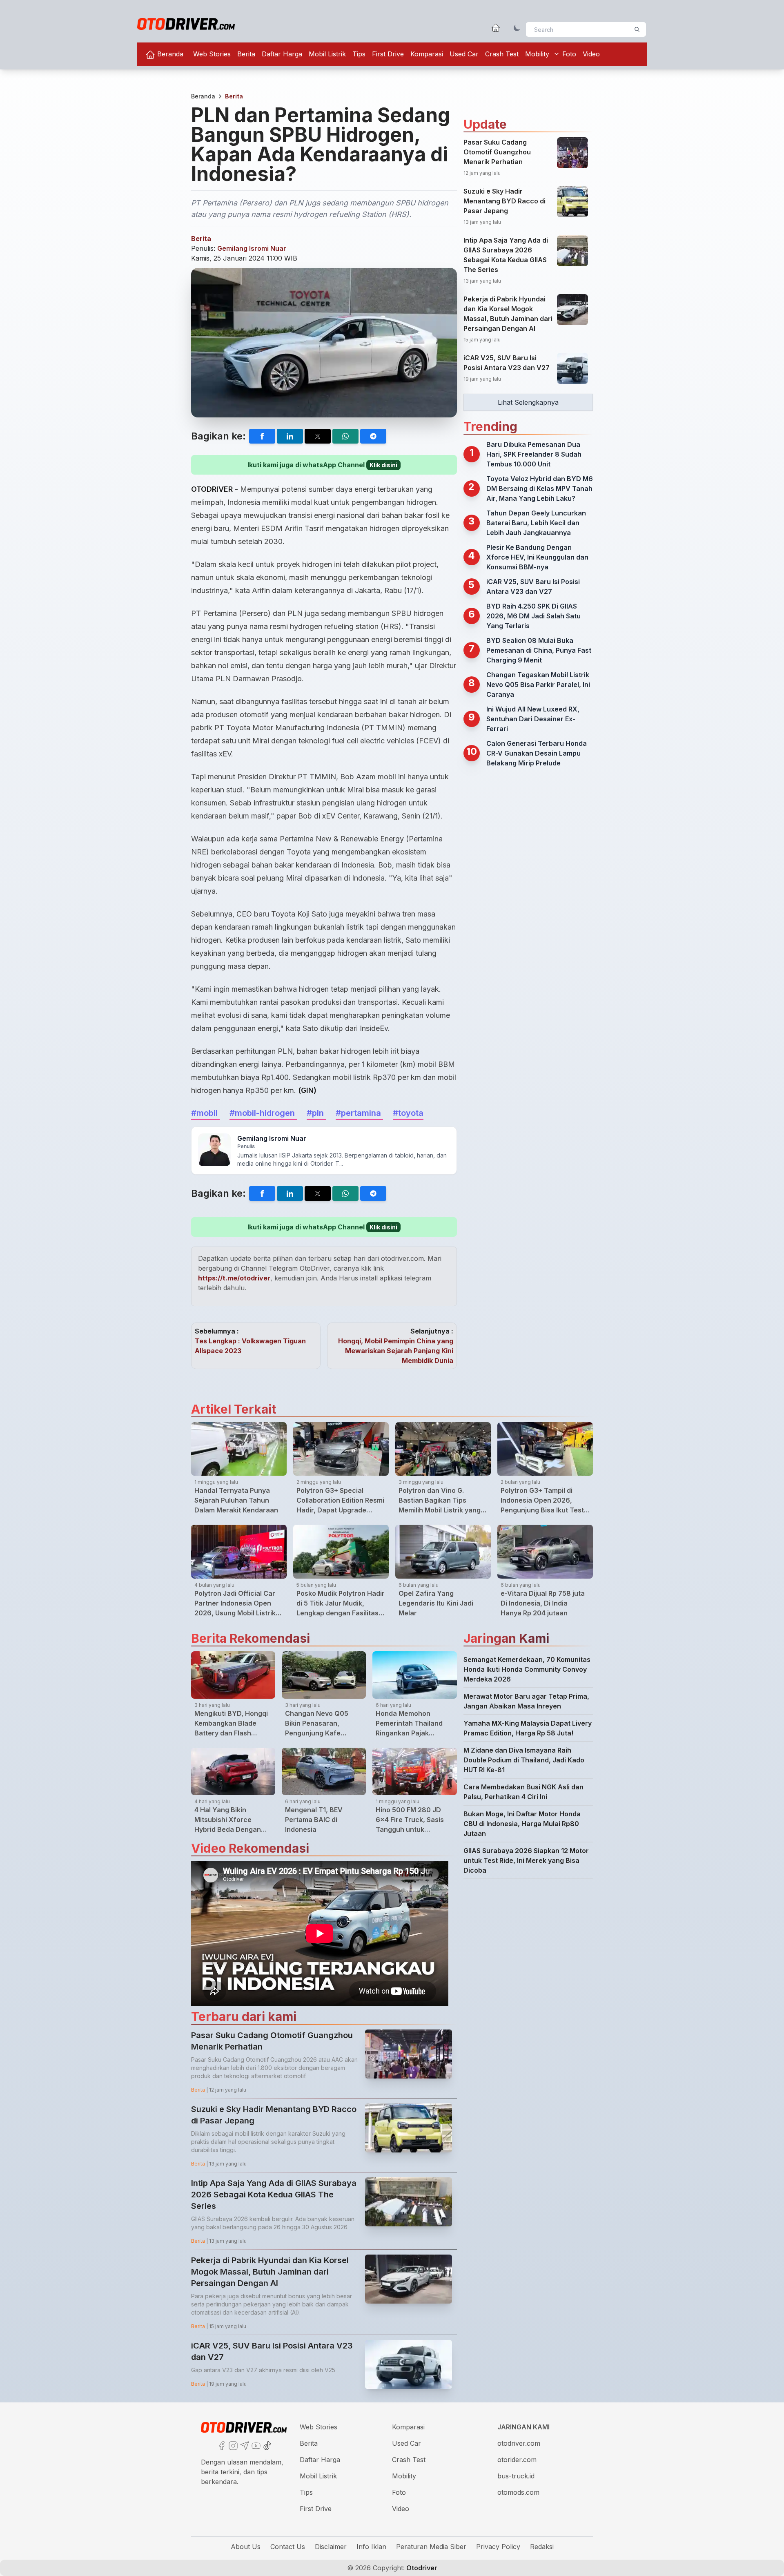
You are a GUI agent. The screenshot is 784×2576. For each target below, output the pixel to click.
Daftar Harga (282, 54)
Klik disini (383, 465)
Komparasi (427, 54)
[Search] (637, 29)
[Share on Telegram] (373, 436)
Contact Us (288, 2547)
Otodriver (421, 2568)
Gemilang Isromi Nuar (252, 248)
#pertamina (359, 1113)
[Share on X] (318, 436)
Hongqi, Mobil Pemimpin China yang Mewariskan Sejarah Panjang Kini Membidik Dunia (396, 1351)
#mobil (205, 1113)
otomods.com (518, 2492)
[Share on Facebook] (262, 436)
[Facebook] (221, 2445)
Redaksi (542, 2547)
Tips (359, 54)
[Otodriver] (186, 24)
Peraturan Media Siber (431, 2547)
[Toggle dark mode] (517, 28)
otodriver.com (519, 2443)
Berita (246, 54)
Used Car (464, 54)
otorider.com (517, 2460)
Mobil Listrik (327, 54)
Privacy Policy (498, 2547)
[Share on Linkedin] (290, 436)
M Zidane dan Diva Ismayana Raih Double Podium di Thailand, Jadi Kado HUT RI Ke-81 (524, 1760)
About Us (246, 2547)
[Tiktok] (267, 2445)
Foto (569, 54)
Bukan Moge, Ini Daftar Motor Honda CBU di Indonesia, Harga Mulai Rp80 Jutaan (522, 1824)
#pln (316, 1113)
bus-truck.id (516, 2476)
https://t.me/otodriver (234, 1278)
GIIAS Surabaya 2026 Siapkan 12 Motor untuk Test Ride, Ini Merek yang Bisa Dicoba (526, 1860)
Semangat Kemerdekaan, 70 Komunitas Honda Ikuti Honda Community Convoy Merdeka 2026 (527, 1669)
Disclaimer (331, 2547)
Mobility (537, 54)
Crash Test (502, 54)
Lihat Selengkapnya (528, 402)
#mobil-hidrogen (263, 1113)
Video (591, 54)
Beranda (169, 54)
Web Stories (212, 54)
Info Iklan (371, 2547)
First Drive (388, 54)
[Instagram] (232, 2445)
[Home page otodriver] (496, 28)
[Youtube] (255, 2445)
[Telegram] (244, 2445)
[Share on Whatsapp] (345, 436)
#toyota (408, 1113)
